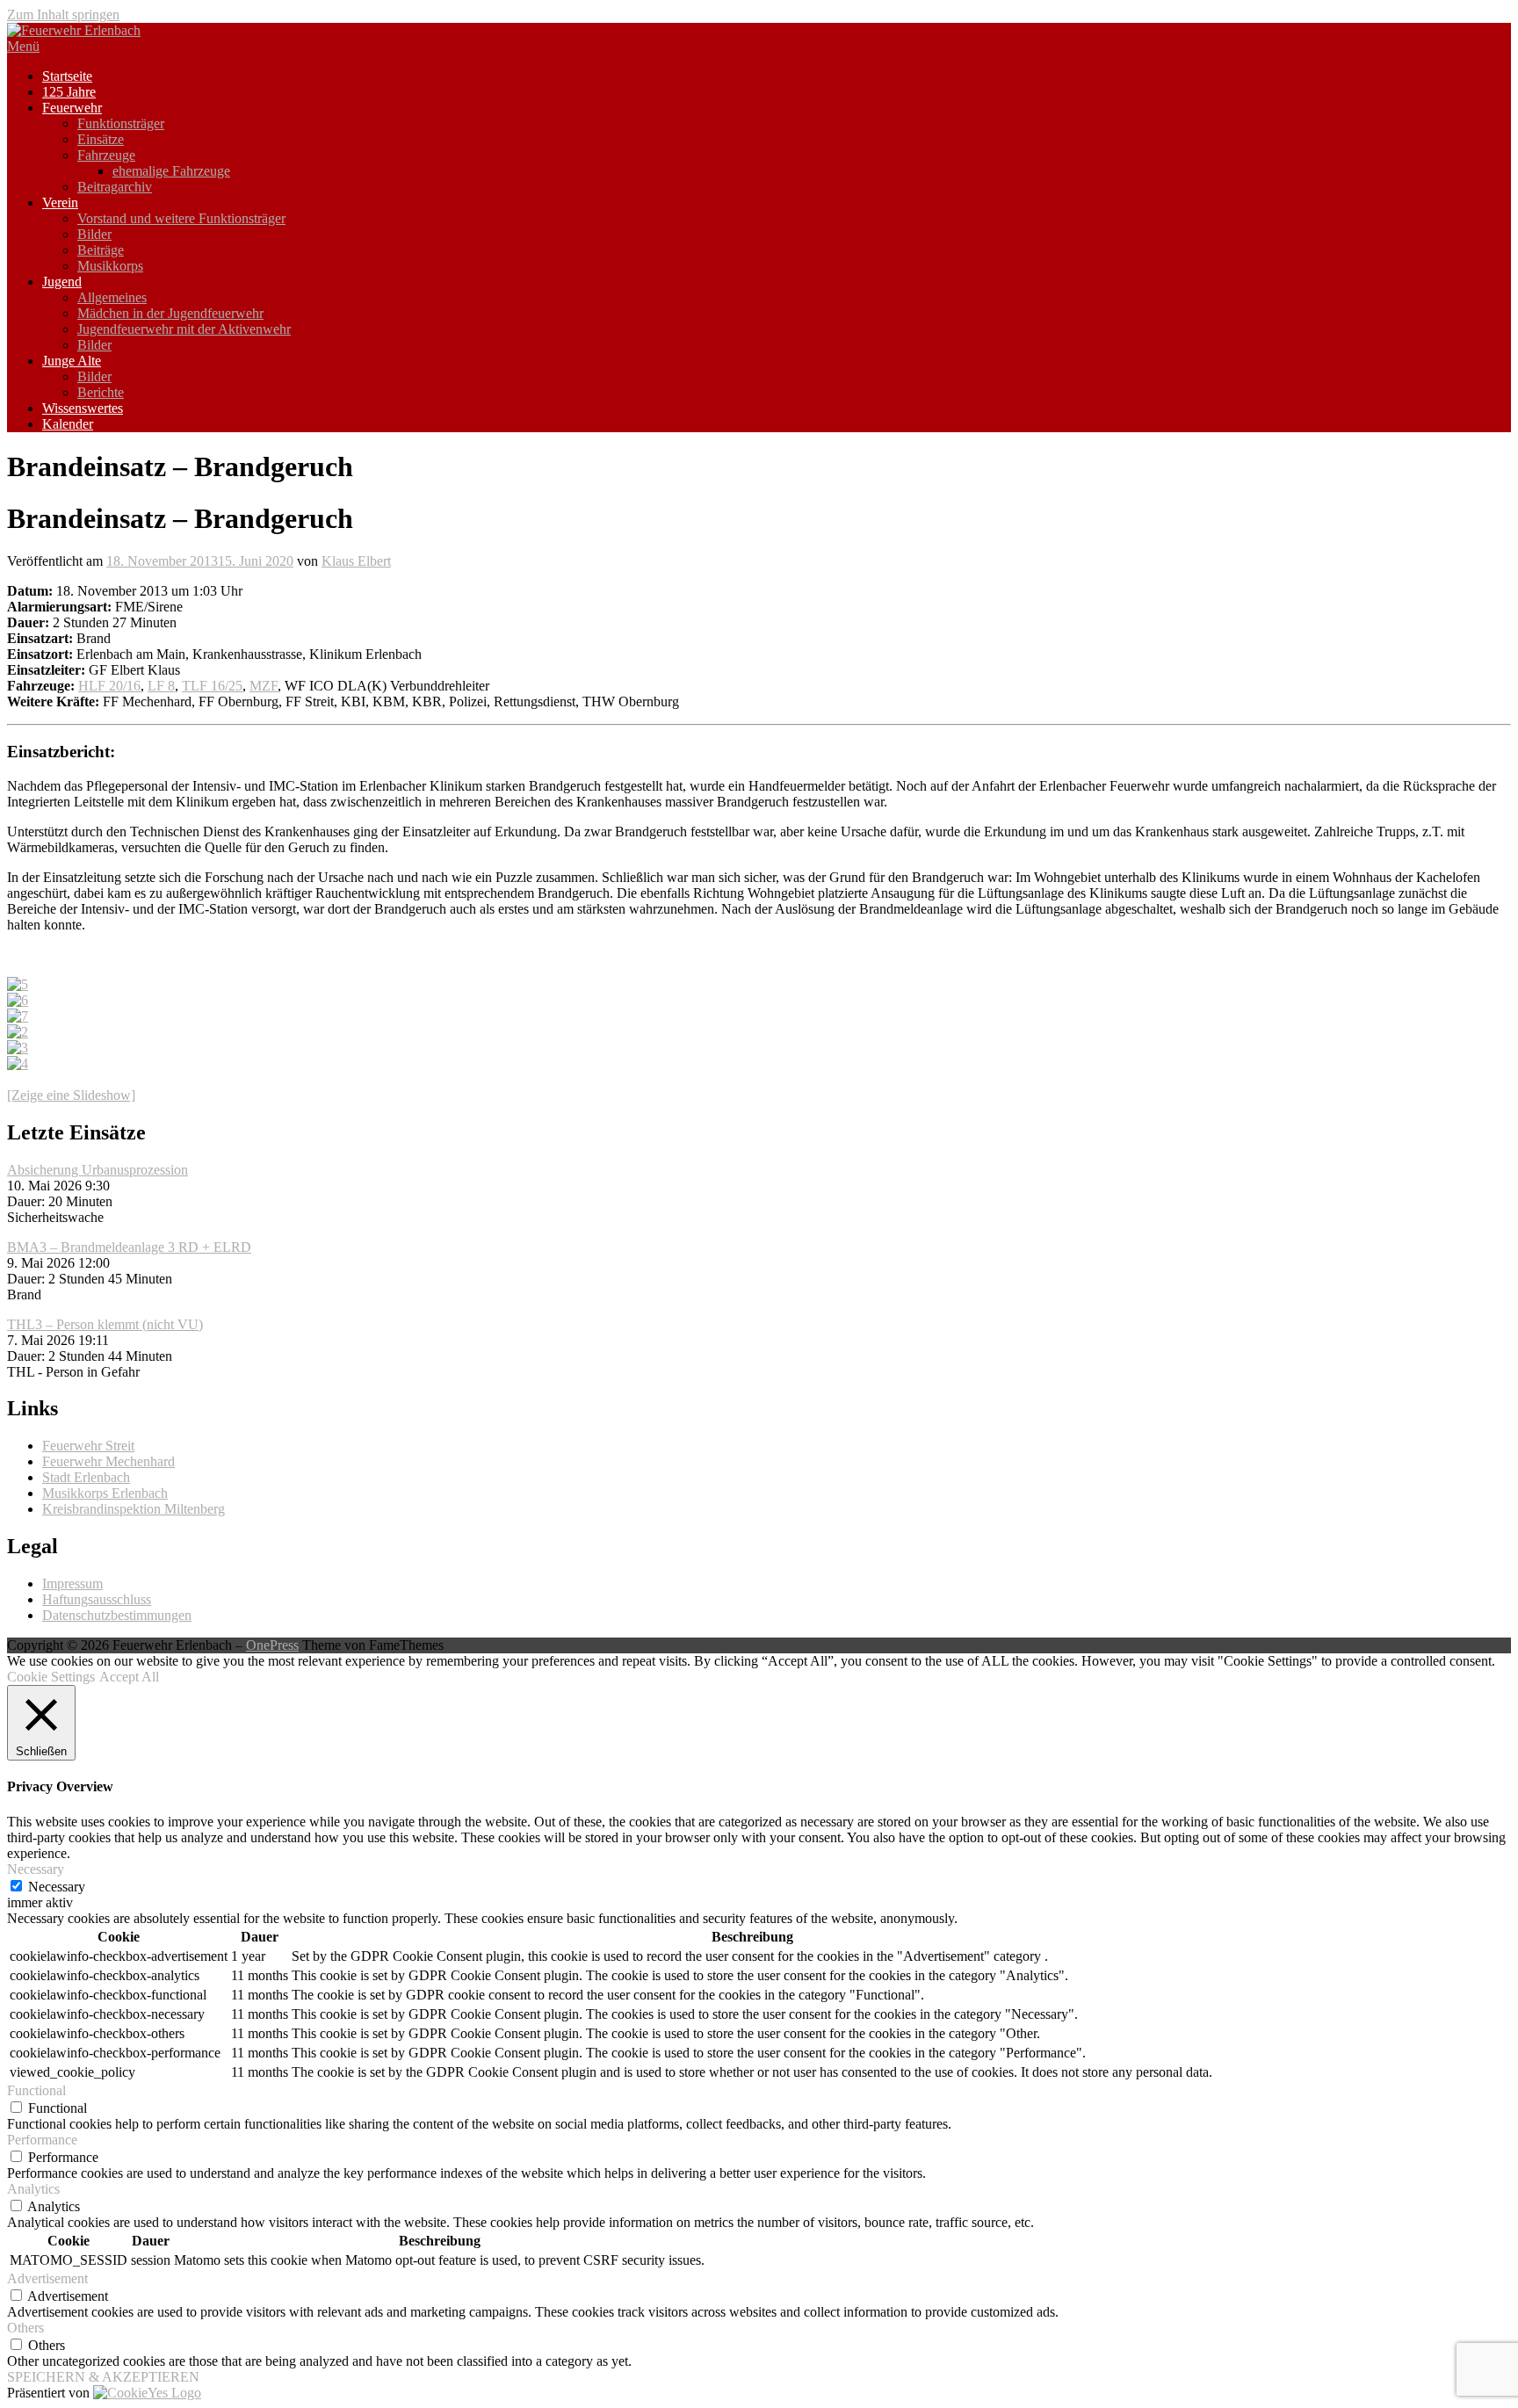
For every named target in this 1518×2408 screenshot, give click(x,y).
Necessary (57, 1887)
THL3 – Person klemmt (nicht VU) (105, 1324)
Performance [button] (42, 2140)
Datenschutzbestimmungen (117, 1615)
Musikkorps (110, 266)
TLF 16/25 (212, 686)
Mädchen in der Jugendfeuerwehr (170, 313)
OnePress (272, 1645)
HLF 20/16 (109, 686)
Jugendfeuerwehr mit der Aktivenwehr (184, 329)
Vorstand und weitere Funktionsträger (181, 218)
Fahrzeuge (106, 155)
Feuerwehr (72, 108)
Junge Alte (72, 361)
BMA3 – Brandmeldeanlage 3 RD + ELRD (129, 1247)
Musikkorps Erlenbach (105, 1493)
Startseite (67, 76)
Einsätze (101, 139)
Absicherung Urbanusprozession (98, 1170)
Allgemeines (112, 297)
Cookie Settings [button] (51, 1677)
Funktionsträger (121, 123)
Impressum (72, 1584)
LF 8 (161, 686)
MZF (264, 686)
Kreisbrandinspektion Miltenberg (134, 1509)
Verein (60, 202)
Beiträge (101, 250)
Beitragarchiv (115, 187)
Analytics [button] (33, 2189)
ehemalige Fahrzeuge (171, 171)
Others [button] (25, 2328)
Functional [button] (36, 2090)
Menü (23, 46)
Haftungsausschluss (97, 1599)
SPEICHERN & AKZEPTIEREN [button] (103, 2377)
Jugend (62, 282)
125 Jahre (69, 92)
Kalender (68, 424)
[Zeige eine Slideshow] (71, 1095)
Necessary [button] (36, 1869)
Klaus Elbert (356, 561)
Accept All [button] (129, 1677)
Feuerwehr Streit (88, 1446)
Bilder (94, 234)
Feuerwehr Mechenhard (108, 1461)
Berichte (101, 392)
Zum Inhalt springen (63, 14)
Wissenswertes (83, 408)
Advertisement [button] (47, 2278)
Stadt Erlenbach (86, 1477)
